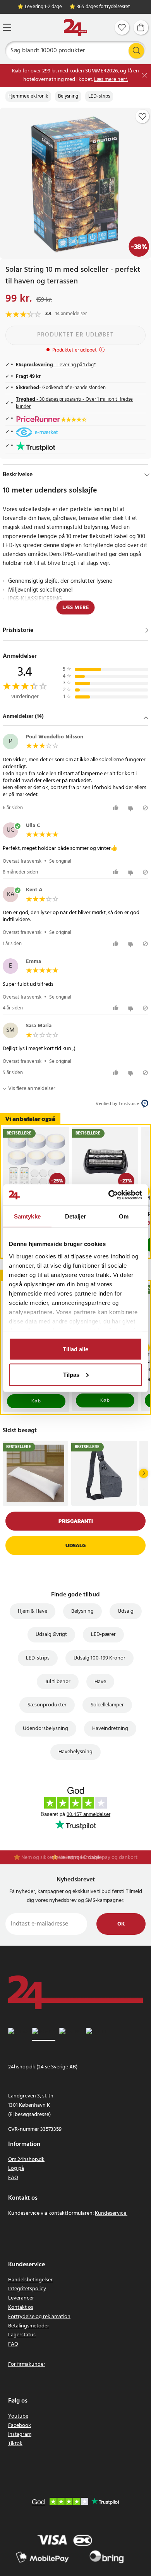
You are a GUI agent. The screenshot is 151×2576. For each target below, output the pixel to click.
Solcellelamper (107, 1705)
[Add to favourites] (142, 117)
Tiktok (15, 2444)
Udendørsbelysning (45, 1729)
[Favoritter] (122, 27)
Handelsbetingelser (30, 2280)
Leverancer (21, 2298)
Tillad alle (75, 1349)
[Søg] (136, 51)
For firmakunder (27, 2364)
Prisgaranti (76, 1521)
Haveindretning (110, 1729)
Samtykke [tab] (27, 1216)
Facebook (20, 2426)
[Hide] (147, 475)
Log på (16, 2168)
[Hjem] (75, 28)
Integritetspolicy (27, 2289)
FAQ (13, 2178)
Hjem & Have (33, 1611)
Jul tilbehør (58, 1682)
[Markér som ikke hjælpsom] (131, 808)
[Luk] (145, 75)
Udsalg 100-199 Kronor (100, 1658)
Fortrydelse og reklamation (39, 2317)
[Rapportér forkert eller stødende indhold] (145, 808)
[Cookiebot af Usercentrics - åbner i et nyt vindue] (109, 1195)
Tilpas (71, 1374)
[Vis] (147, 630)
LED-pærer (103, 1635)
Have (100, 1682)
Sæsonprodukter (47, 1705)
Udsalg (75, 1545)
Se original (60, 861)
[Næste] (144, 1473)
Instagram (20, 2434)
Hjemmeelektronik (28, 96)
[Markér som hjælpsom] (117, 808)
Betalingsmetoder (29, 2326)
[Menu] (7, 27)
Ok (121, 1924)
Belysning (68, 96)
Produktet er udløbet (75, 335)
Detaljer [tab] (76, 1216)
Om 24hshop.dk (26, 2160)
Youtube (18, 2416)
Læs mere (76, 608)
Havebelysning (75, 1752)
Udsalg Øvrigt (51, 1635)
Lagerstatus (22, 2335)
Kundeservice (111, 2213)
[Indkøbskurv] (141, 27)
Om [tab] (124, 1216)
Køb (36, 1401)
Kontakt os (21, 2307)
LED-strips (99, 96)
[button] (75, 717)
